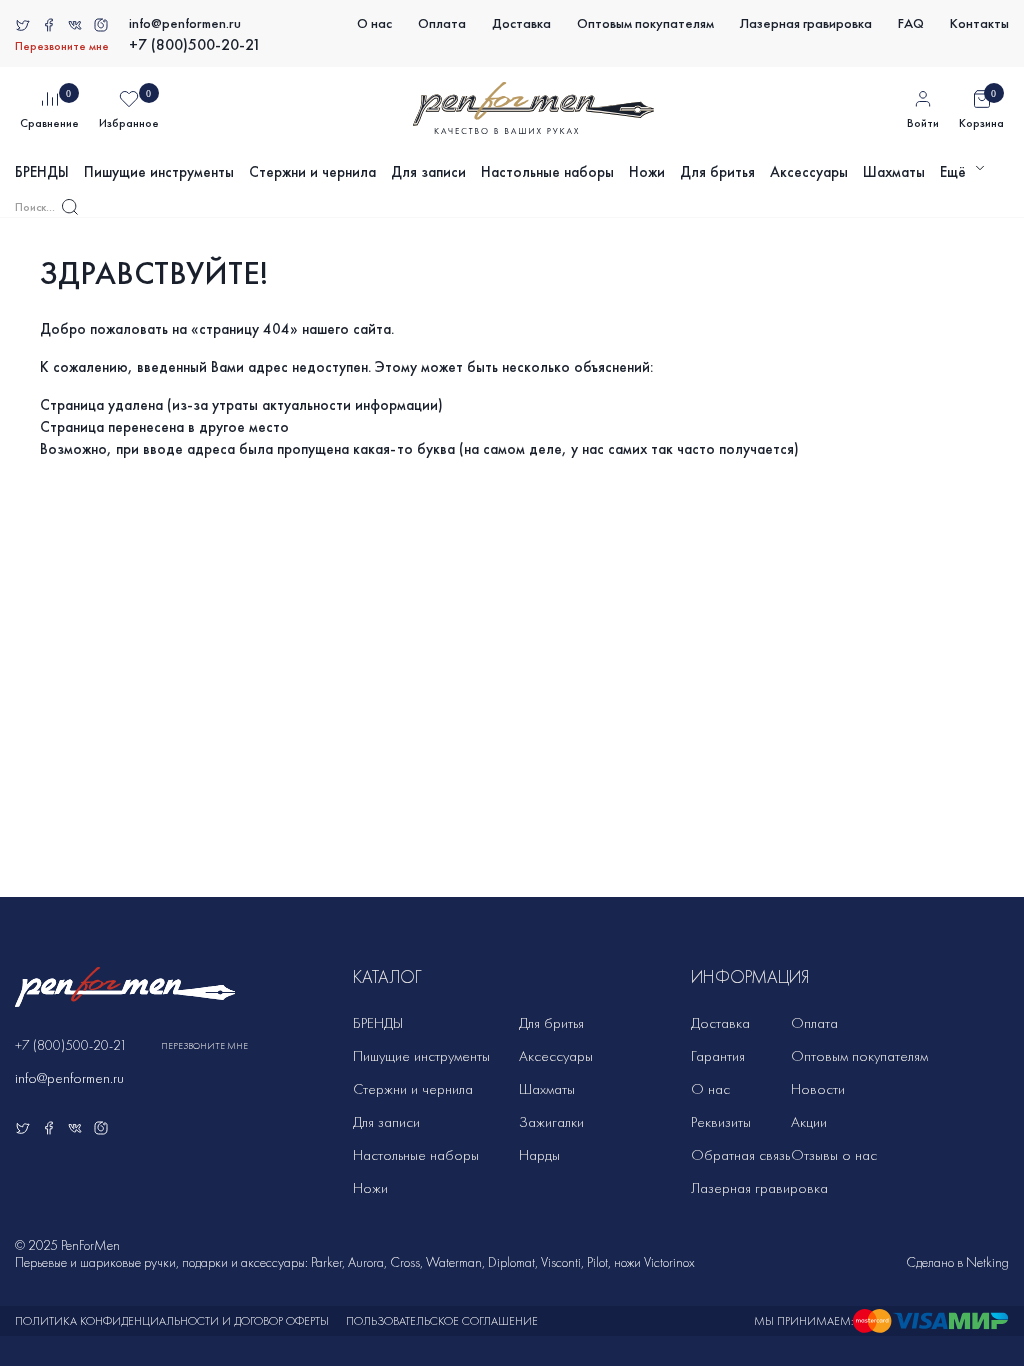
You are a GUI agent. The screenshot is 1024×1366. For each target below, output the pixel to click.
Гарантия (718, 1056)
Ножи (647, 172)
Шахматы (894, 172)
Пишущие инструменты (159, 172)
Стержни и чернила (312, 172)
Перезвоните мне (62, 46)
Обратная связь (740, 1155)
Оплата (442, 23)
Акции (809, 1122)
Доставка (521, 23)
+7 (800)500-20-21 (195, 44)
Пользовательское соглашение (442, 1321)
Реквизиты (721, 1122)
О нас (374, 23)
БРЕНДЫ (42, 172)
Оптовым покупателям (645, 23)
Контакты (979, 23)
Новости (818, 1089)
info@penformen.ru (185, 23)
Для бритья (717, 172)
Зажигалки (551, 1122)
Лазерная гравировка (806, 23)
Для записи (428, 172)
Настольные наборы (547, 172)
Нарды (539, 1155)
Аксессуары (809, 172)
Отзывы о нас (834, 1155)
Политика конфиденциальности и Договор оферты (172, 1321)
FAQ (911, 23)
